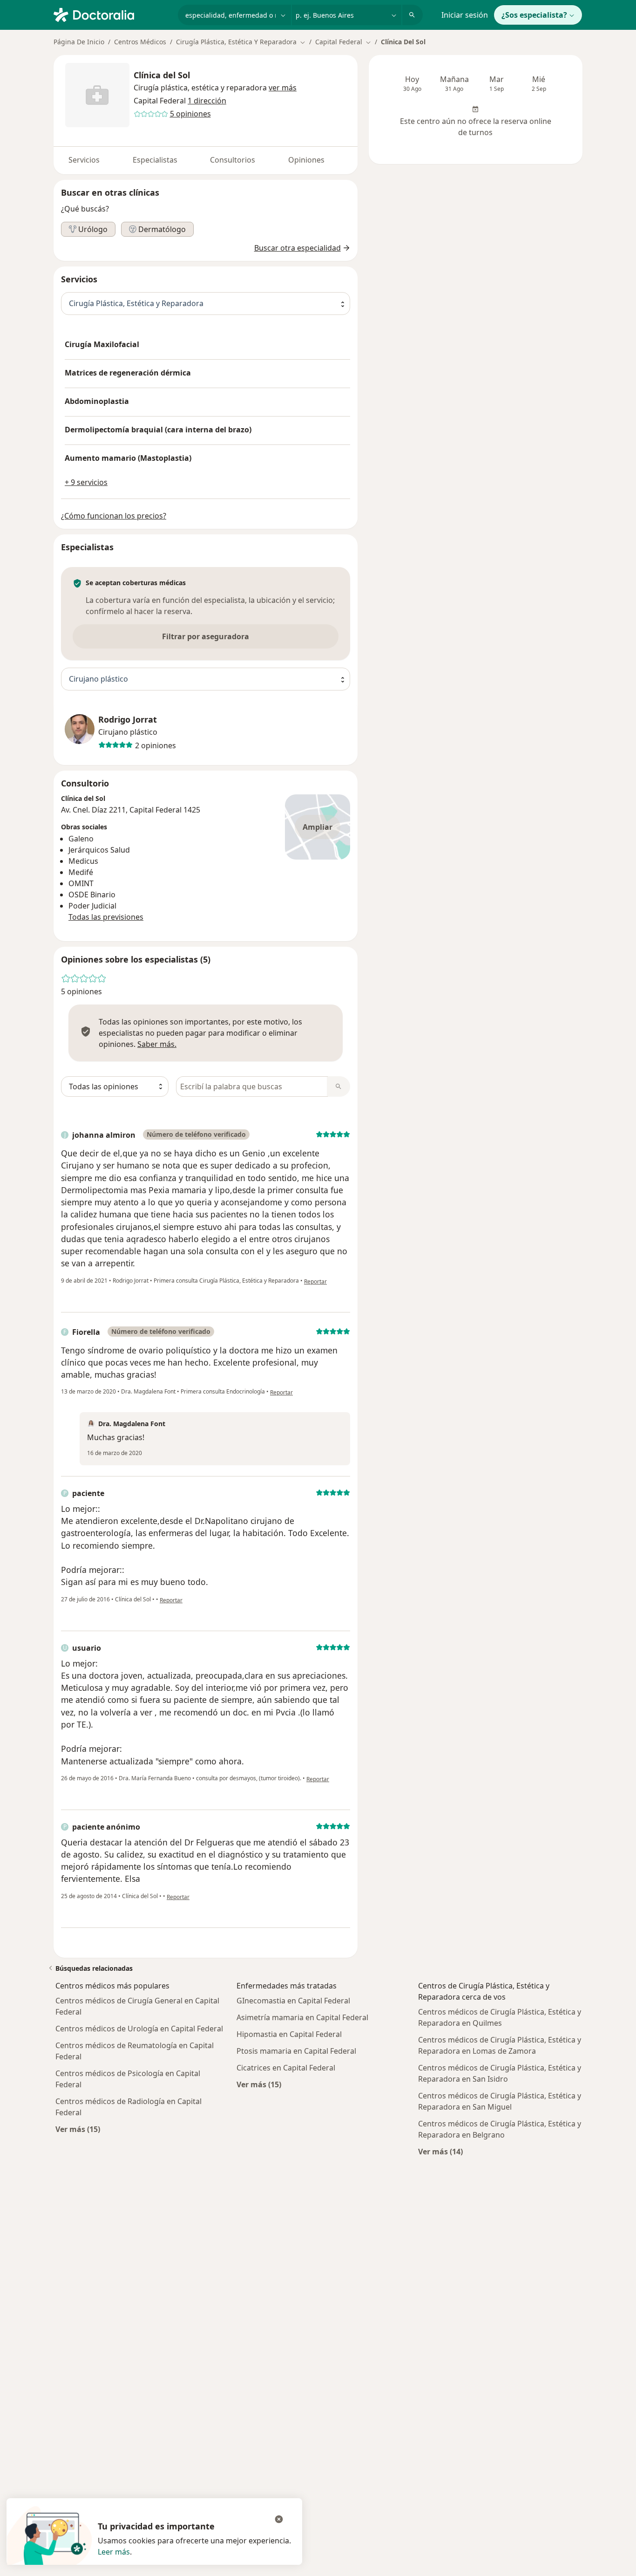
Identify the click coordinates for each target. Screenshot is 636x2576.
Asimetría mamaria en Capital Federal (302, 2017)
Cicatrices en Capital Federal (286, 2068)
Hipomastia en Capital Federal (289, 2034)
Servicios (84, 160)
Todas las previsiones (106, 917)
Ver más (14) (440, 2151)
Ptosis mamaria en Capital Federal (296, 2051)
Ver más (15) (78, 2129)
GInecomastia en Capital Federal (293, 2001)
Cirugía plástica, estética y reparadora (200, 88)
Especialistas (155, 160)
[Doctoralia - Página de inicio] (112, 14)
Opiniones (306, 160)
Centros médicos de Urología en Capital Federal (139, 2029)
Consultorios (233, 160)
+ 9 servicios (86, 482)
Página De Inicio (79, 42)
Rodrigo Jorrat (128, 720)
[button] (283, 88)
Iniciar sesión (465, 15)
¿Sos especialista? (534, 15)
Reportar (315, 1281)
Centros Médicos (140, 42)
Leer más (114, 2552)
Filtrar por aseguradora (206, 636)
